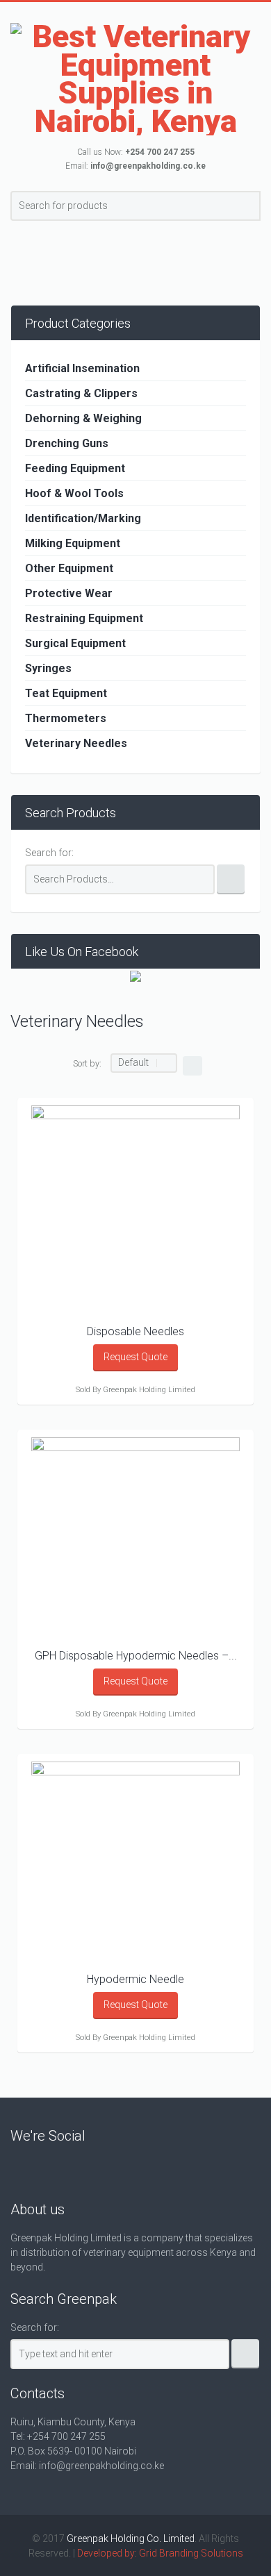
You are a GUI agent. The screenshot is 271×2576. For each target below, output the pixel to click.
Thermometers (66, 718)
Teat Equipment (66, 693)
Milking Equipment (73, 543)
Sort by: (87, 1063)
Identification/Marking (83, 518)
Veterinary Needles (76, 743)
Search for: (49, 853)
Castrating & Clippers (81, 393)
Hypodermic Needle (135, 1979)
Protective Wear (69, 593)
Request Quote (135, 1357)
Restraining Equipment (84, 618)
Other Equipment (69, 568)
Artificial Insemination (82, 368)
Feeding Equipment (75, 468)
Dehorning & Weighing (83, 418)
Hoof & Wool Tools (74, 493)
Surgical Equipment (75, 643)
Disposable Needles (135, 1331)
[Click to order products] (192, 1066)
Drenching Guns (67, 443)
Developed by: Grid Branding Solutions (160, 2553)
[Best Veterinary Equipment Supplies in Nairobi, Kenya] (135, 79)
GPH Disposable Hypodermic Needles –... (136, 1656)
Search (248, 208)
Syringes (48, 668)
